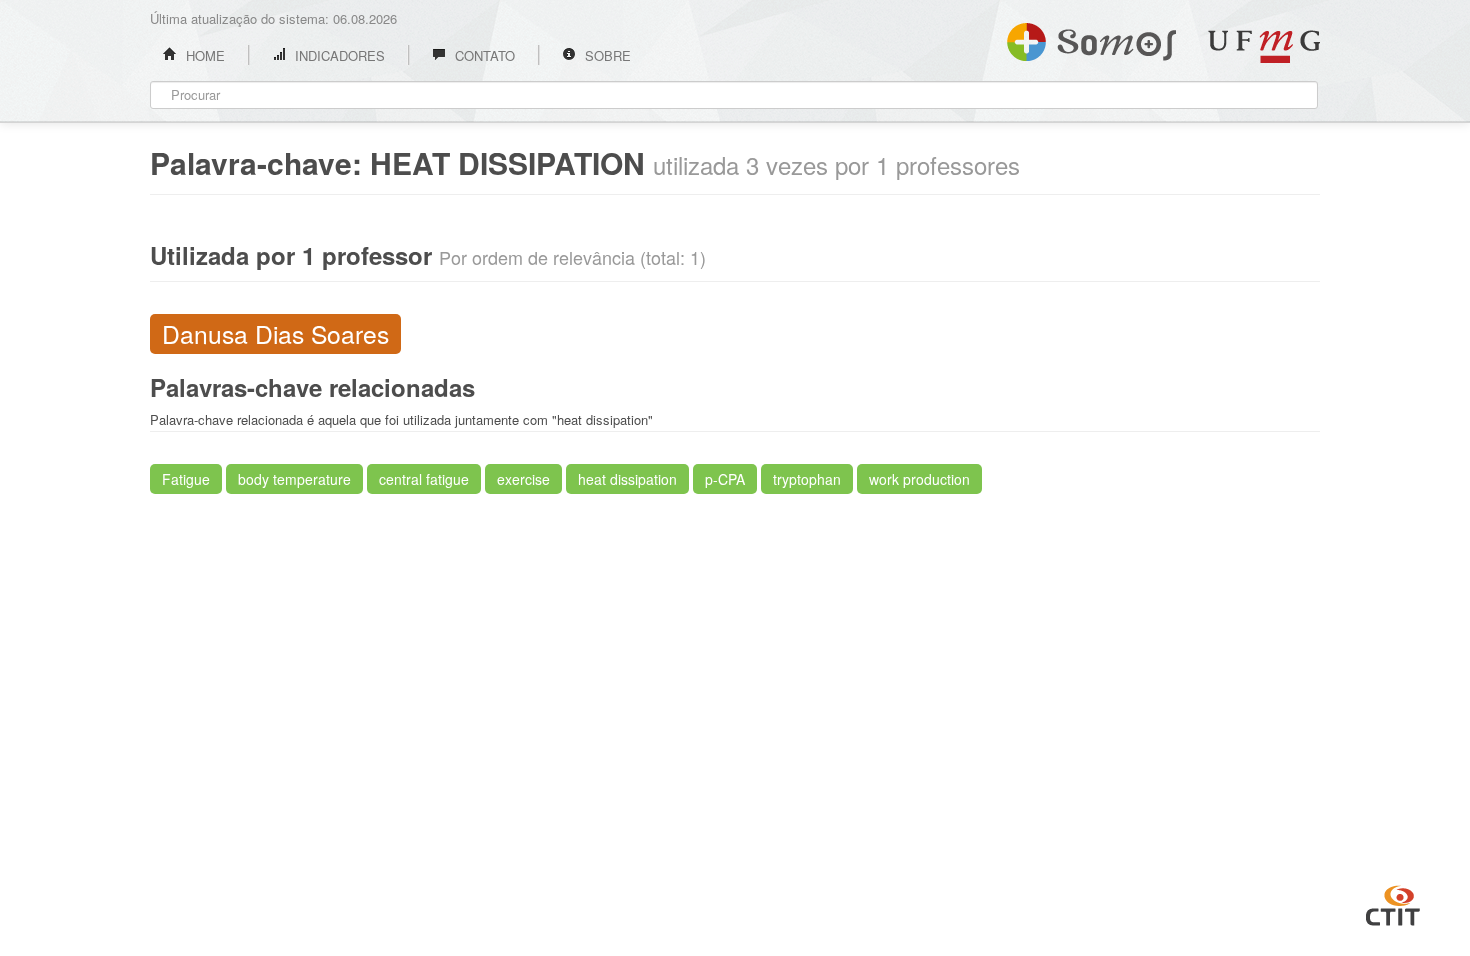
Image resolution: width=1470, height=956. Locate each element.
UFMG (1264, 46)
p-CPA (725, 479)
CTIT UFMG (1393, 903)
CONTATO (483, 55)
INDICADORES (338, 55)
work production (919, 479)
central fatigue (424, 479)
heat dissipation (627, 479)
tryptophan (807, 479)
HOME (203, 55)
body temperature (294, 479)
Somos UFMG (1091, 38)
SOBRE (606, 55)
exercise (523, 479)
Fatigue (186, 479)
